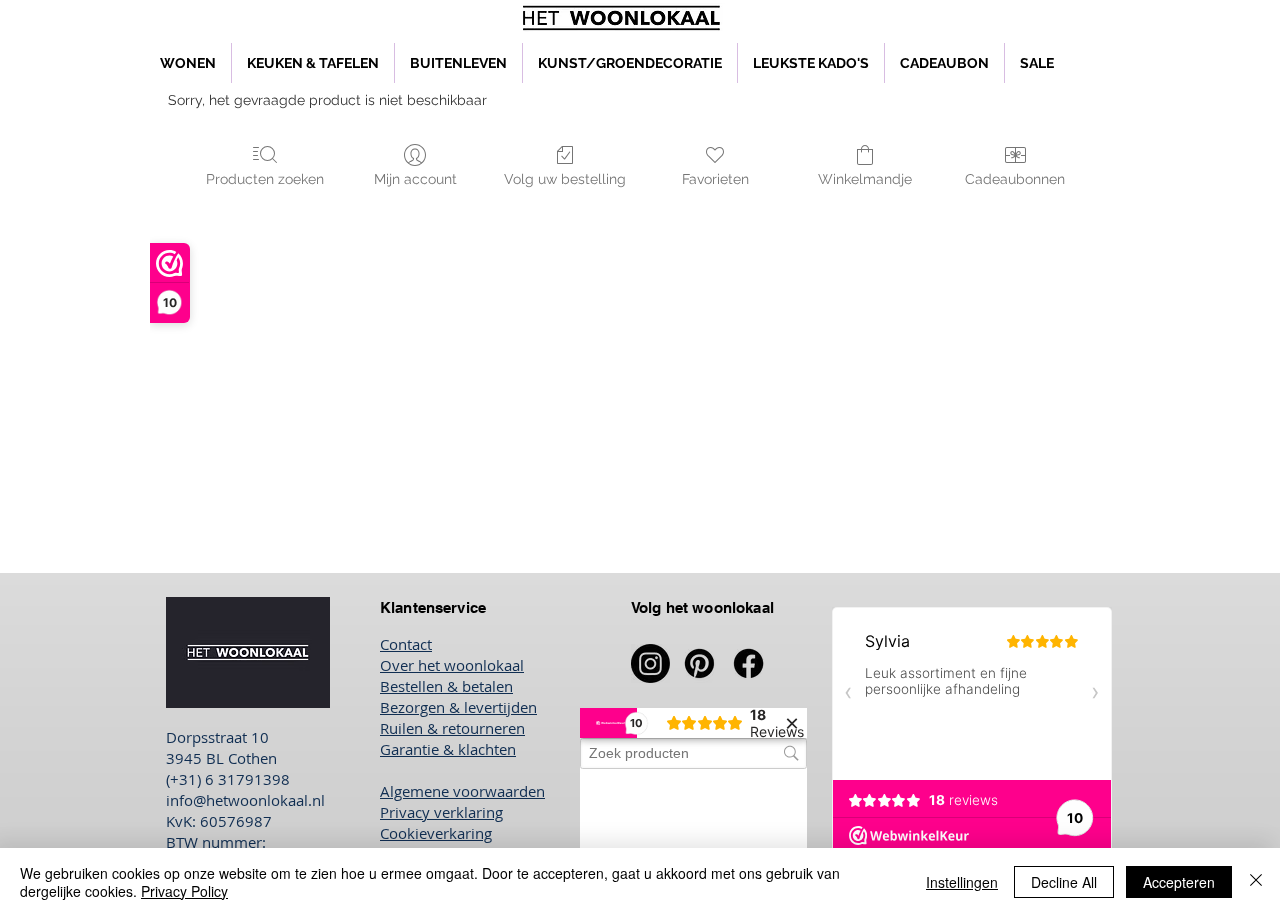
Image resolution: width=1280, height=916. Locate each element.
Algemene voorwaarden (462, 791)
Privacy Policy (184, 891)
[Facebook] (748, 663)
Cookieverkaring (436, 833)
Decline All (1064, 882)
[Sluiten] (1256, 882)
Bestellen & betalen (446, 686)
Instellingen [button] (962, 882)
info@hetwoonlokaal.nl (245, 800)
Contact (406, 644)
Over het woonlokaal (452, 665)
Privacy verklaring (441, 812)
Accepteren (1179, 882)
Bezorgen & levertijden (458, 707)
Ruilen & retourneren (452, 728)
